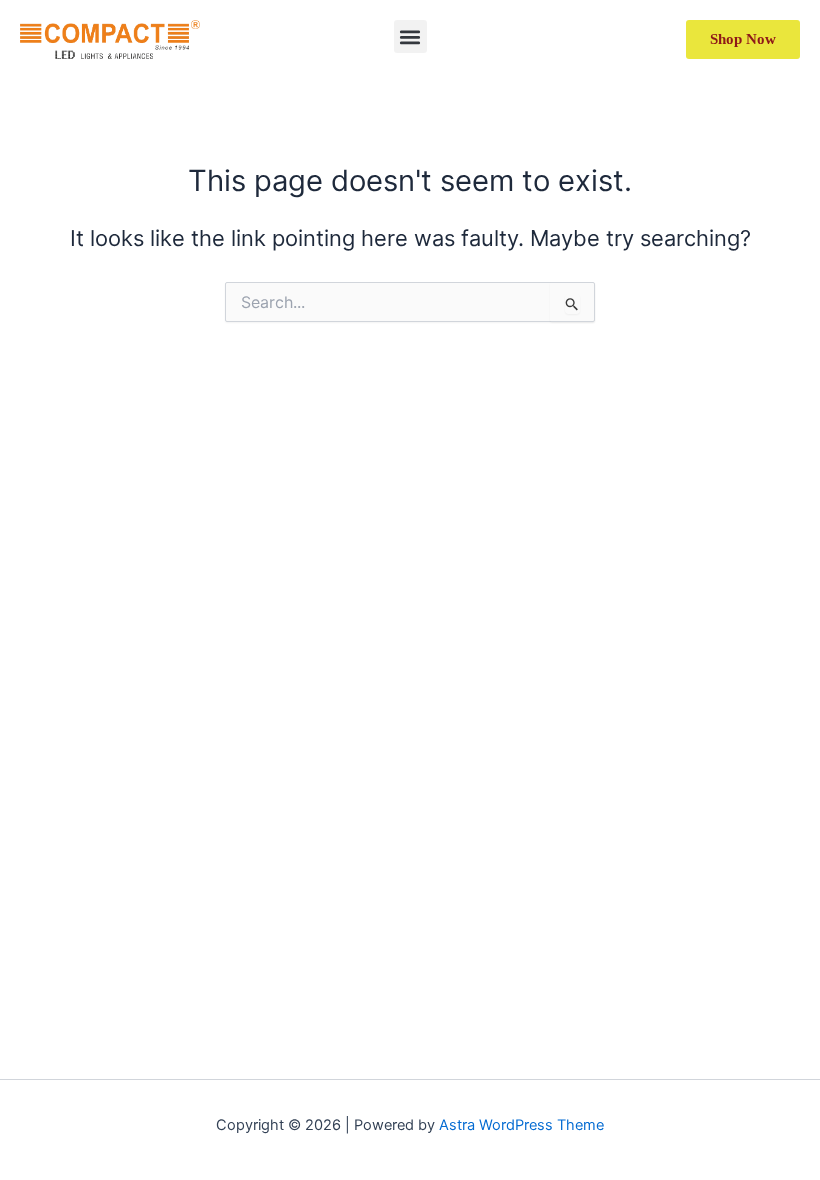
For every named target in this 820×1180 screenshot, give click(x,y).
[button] (410, 36)
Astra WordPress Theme (521, 1125)
